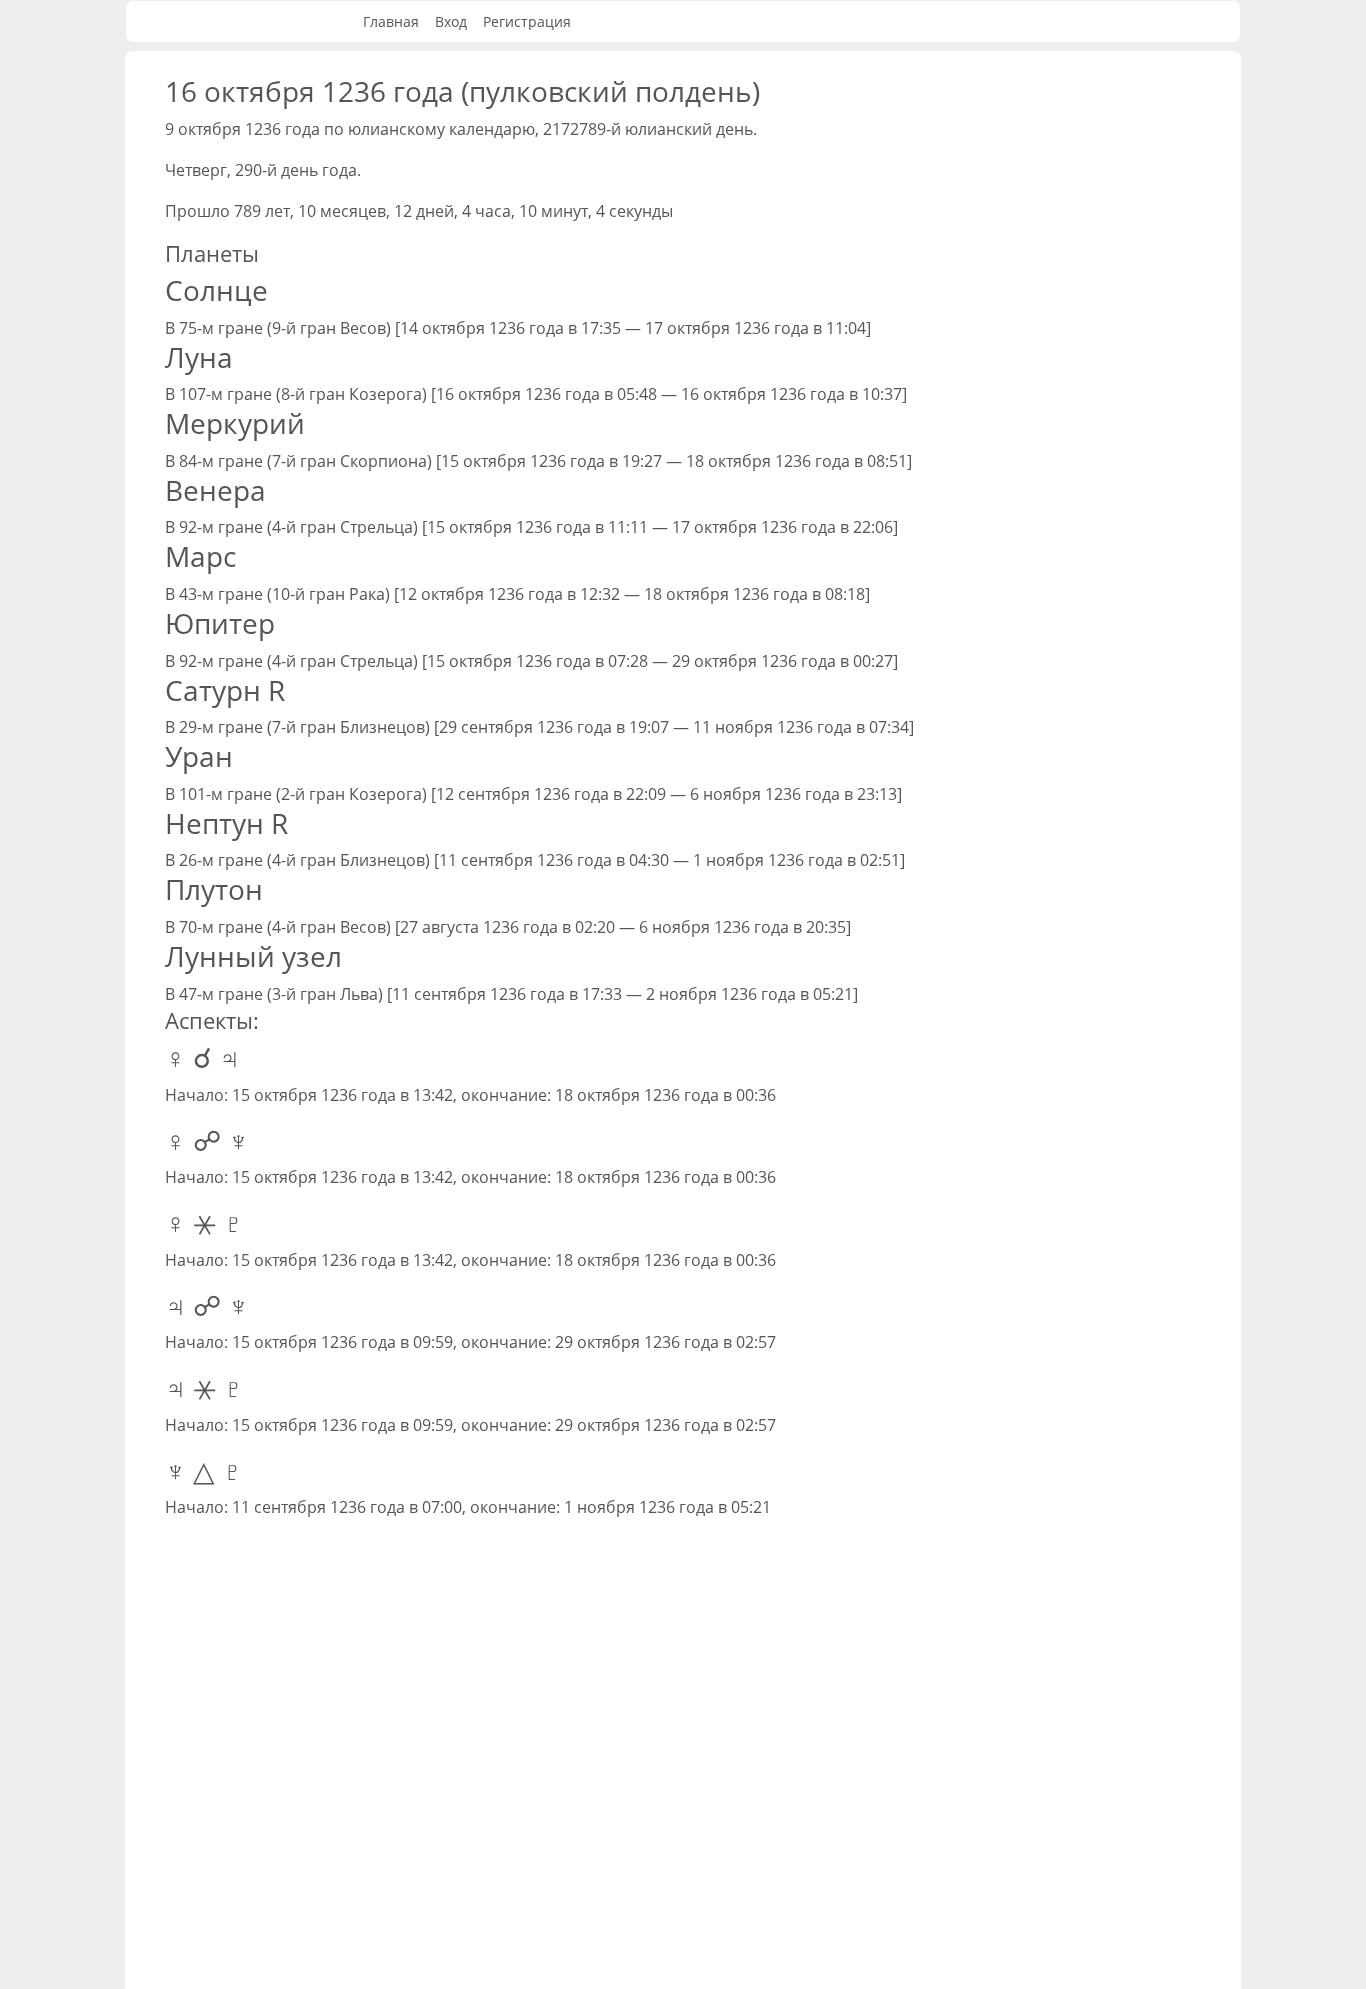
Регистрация (527, 21)
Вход (451, 21)
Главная (391, 21)
